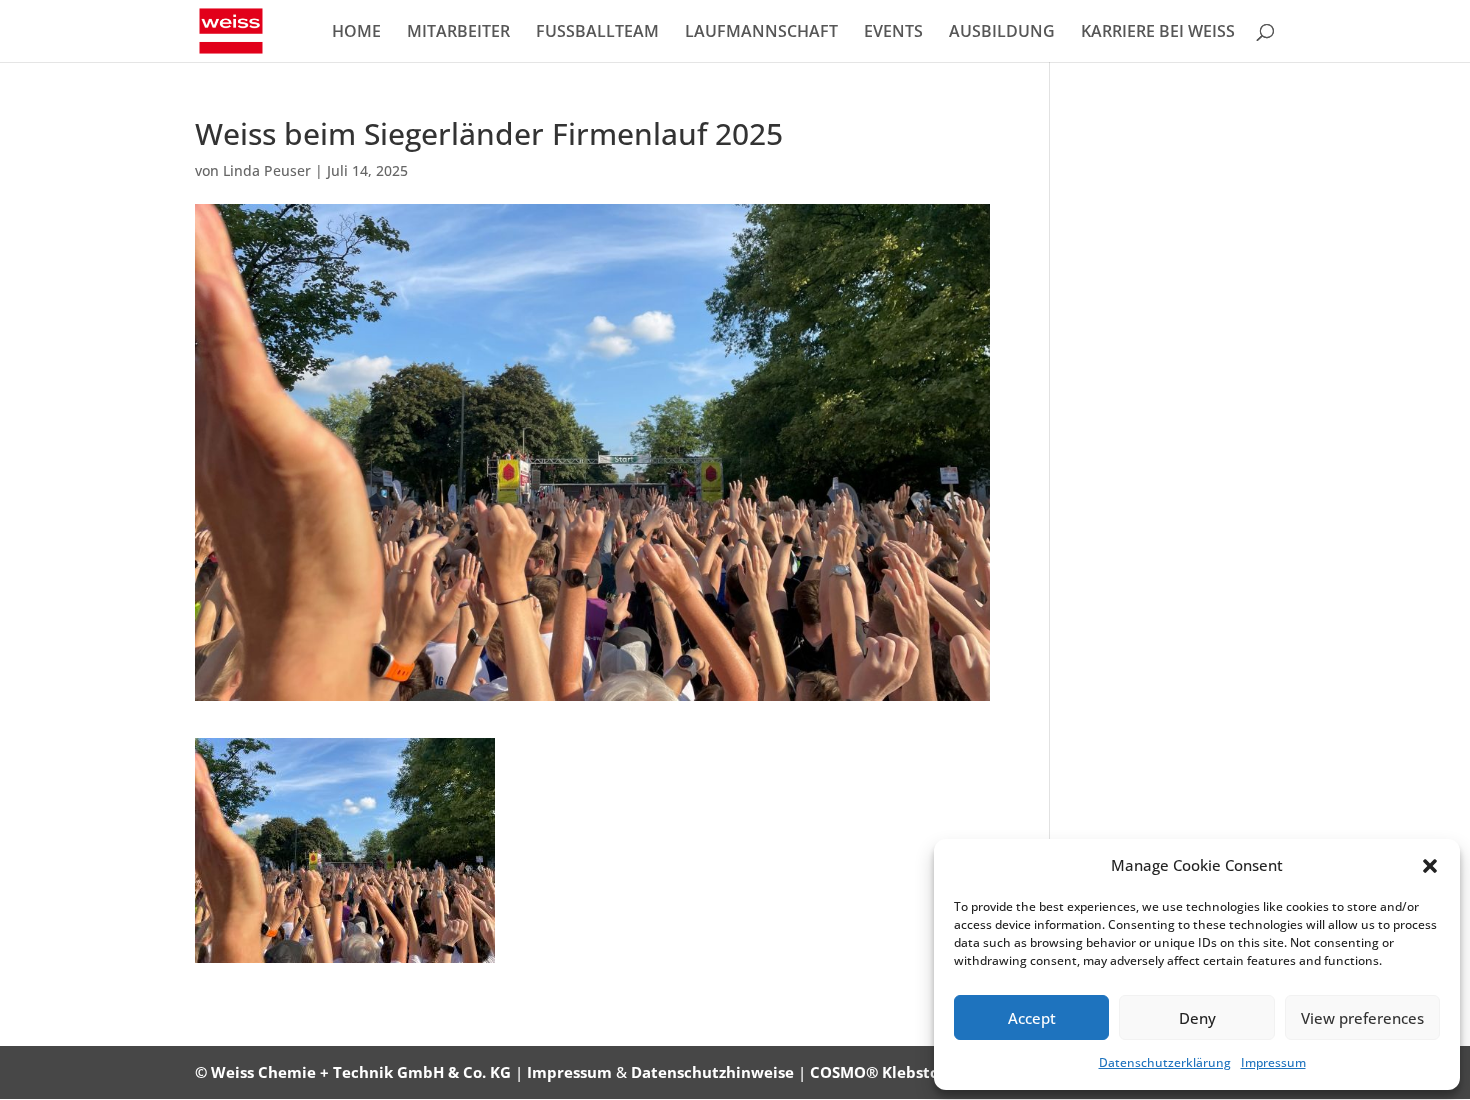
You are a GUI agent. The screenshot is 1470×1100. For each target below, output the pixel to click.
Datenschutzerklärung (1165, 1062)
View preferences (1362, 1018)
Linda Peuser (267, 170)
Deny (1197, 1018)
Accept (1032, 1018)
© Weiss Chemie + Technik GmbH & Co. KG (353, 1072)
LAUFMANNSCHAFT (761, 33)
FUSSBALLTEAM (597, 33)
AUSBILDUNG (1002, 33)
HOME (356, 33)
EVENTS (893, 33)
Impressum (1273, 1062)
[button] (1430, 866)
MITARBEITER (458, 33)
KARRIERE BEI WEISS (1158, 33)
